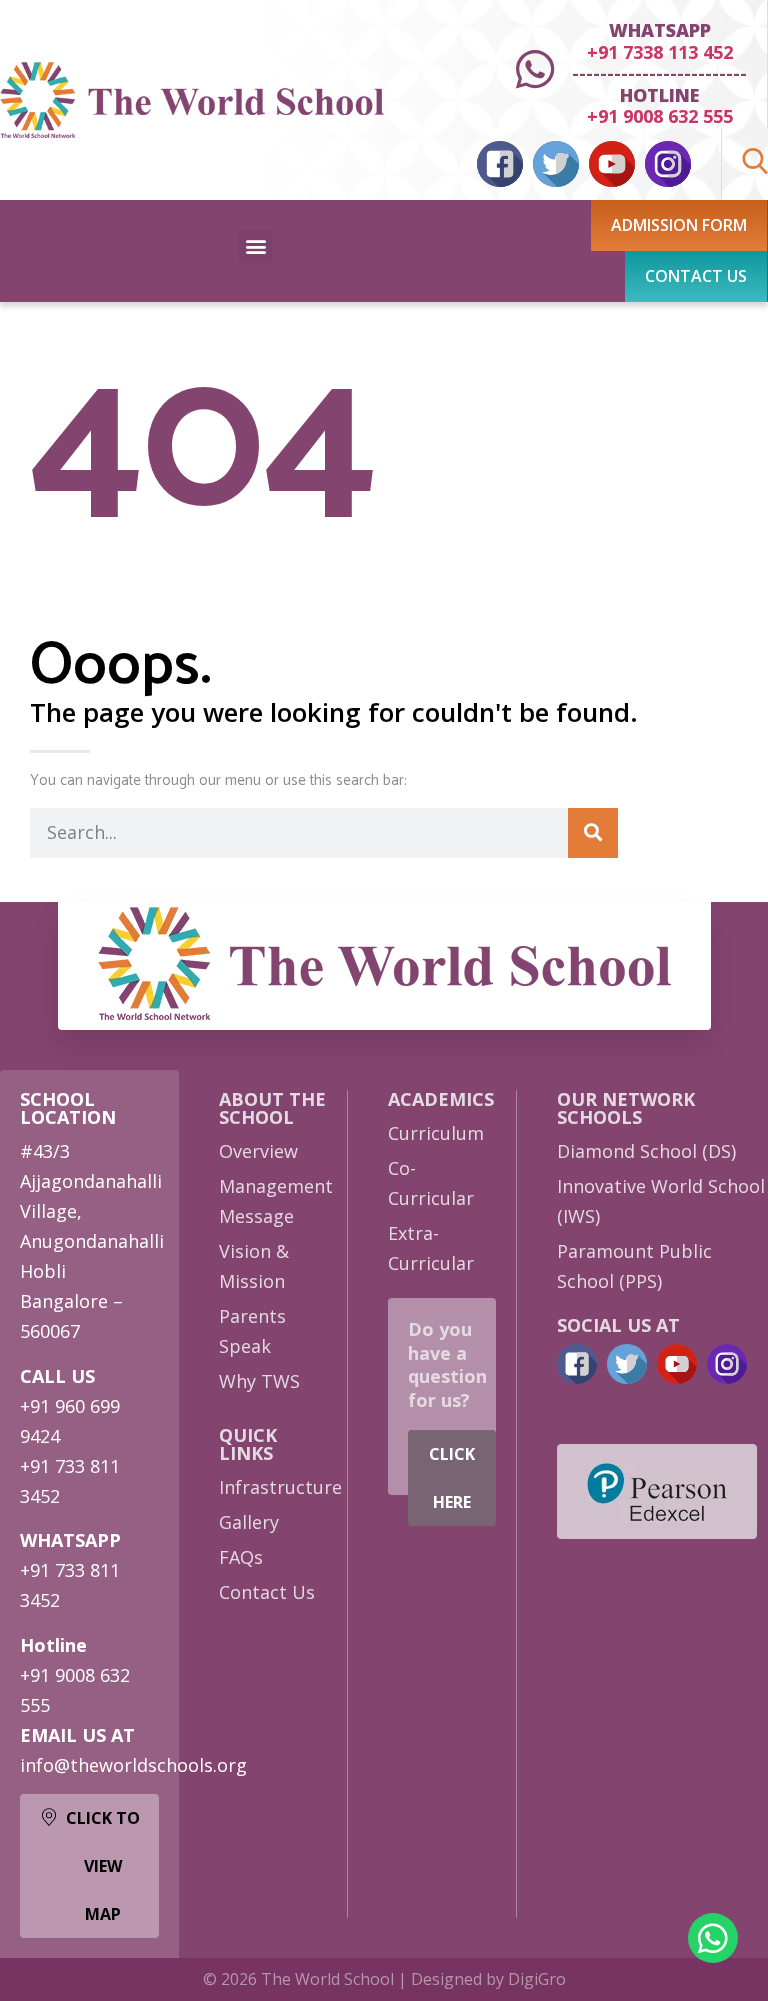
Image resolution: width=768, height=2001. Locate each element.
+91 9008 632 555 (660, 116)
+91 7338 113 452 (660, 52)
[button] (255, 246)
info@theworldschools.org (133, 1765)
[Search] (593, 833)
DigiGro (537, 1979)
